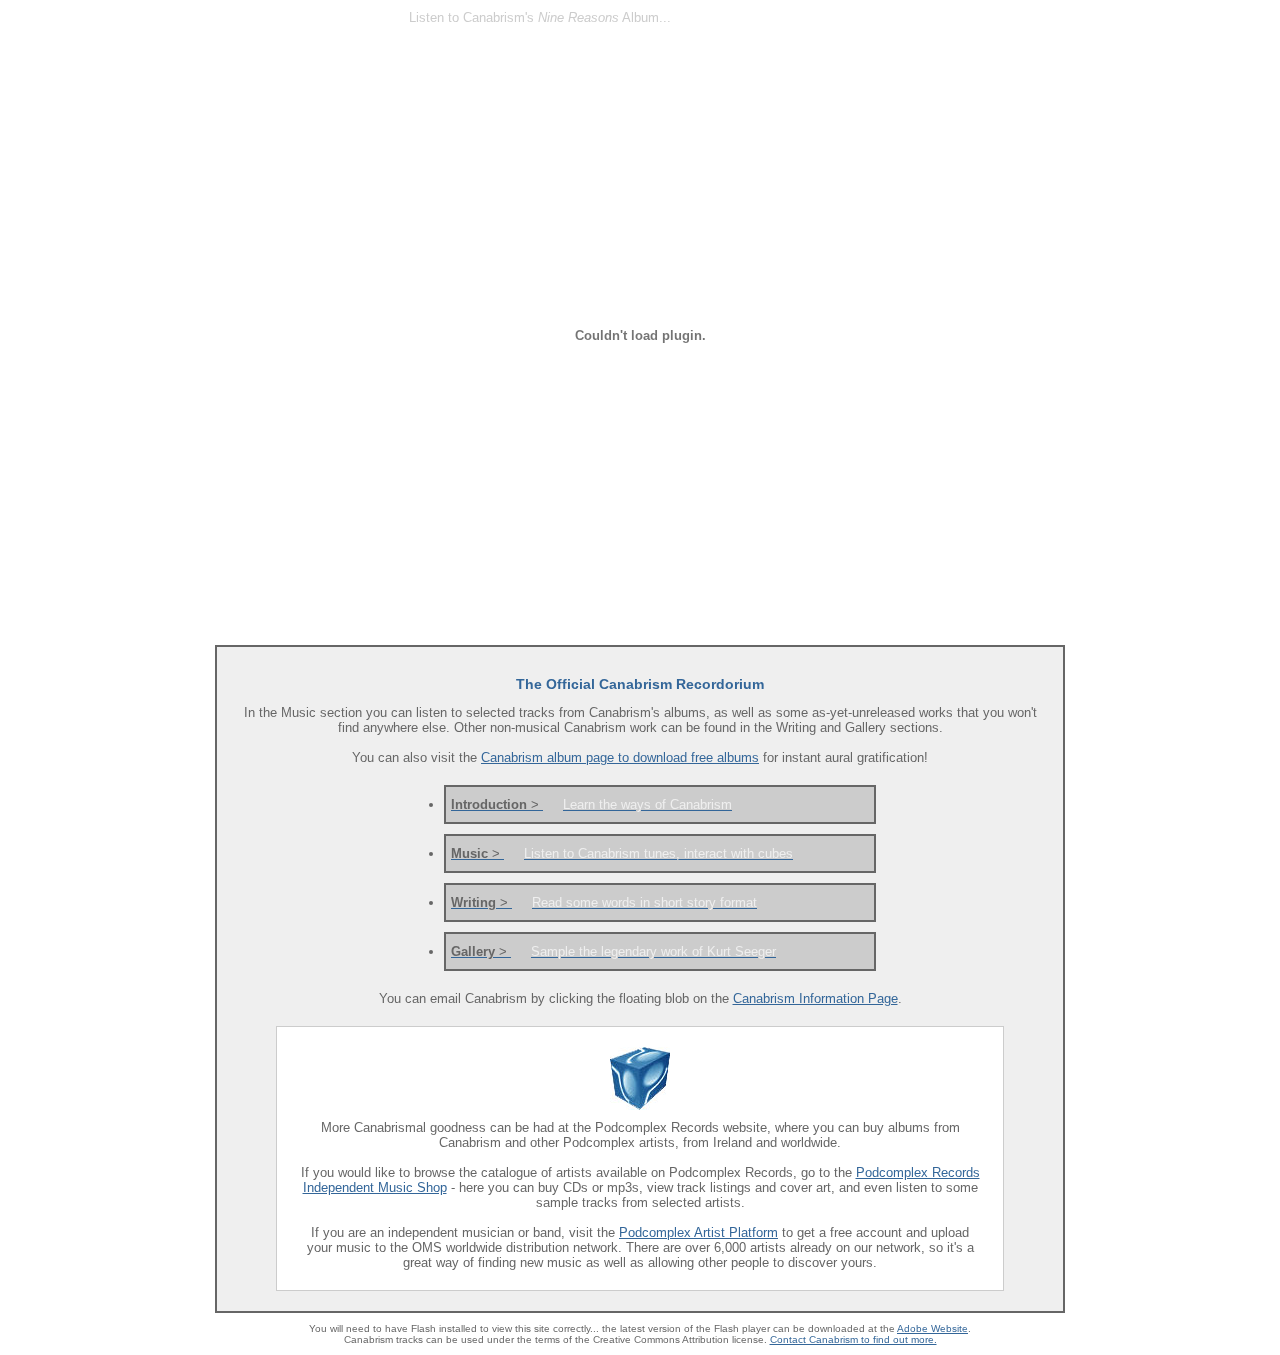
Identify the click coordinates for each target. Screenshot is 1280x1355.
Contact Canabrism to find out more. (853, 1339)
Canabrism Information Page (815, 998)
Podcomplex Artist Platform (698, 1232)
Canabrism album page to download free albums (620, 757)
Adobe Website (932, 1328)
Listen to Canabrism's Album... (540, 17)
